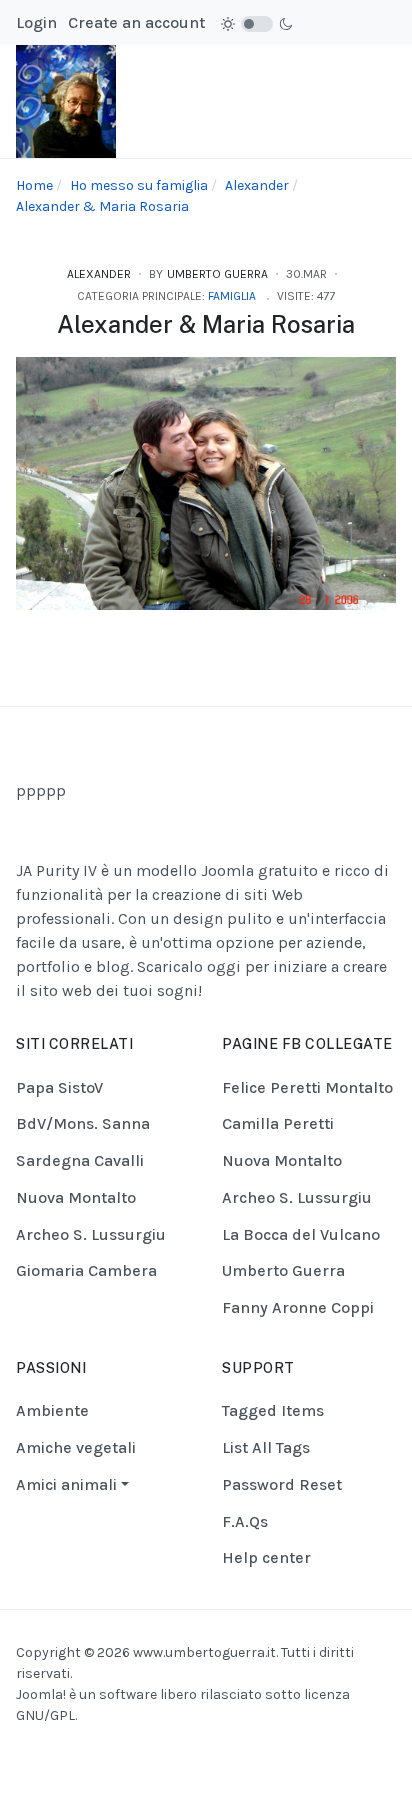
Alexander (99, 274)
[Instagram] (193, 1752)
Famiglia (232, 296)
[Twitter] (244, 1752)
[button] (76, 1484)
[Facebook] (168, 1752)
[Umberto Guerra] (66, 100)
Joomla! (41, 1694)
